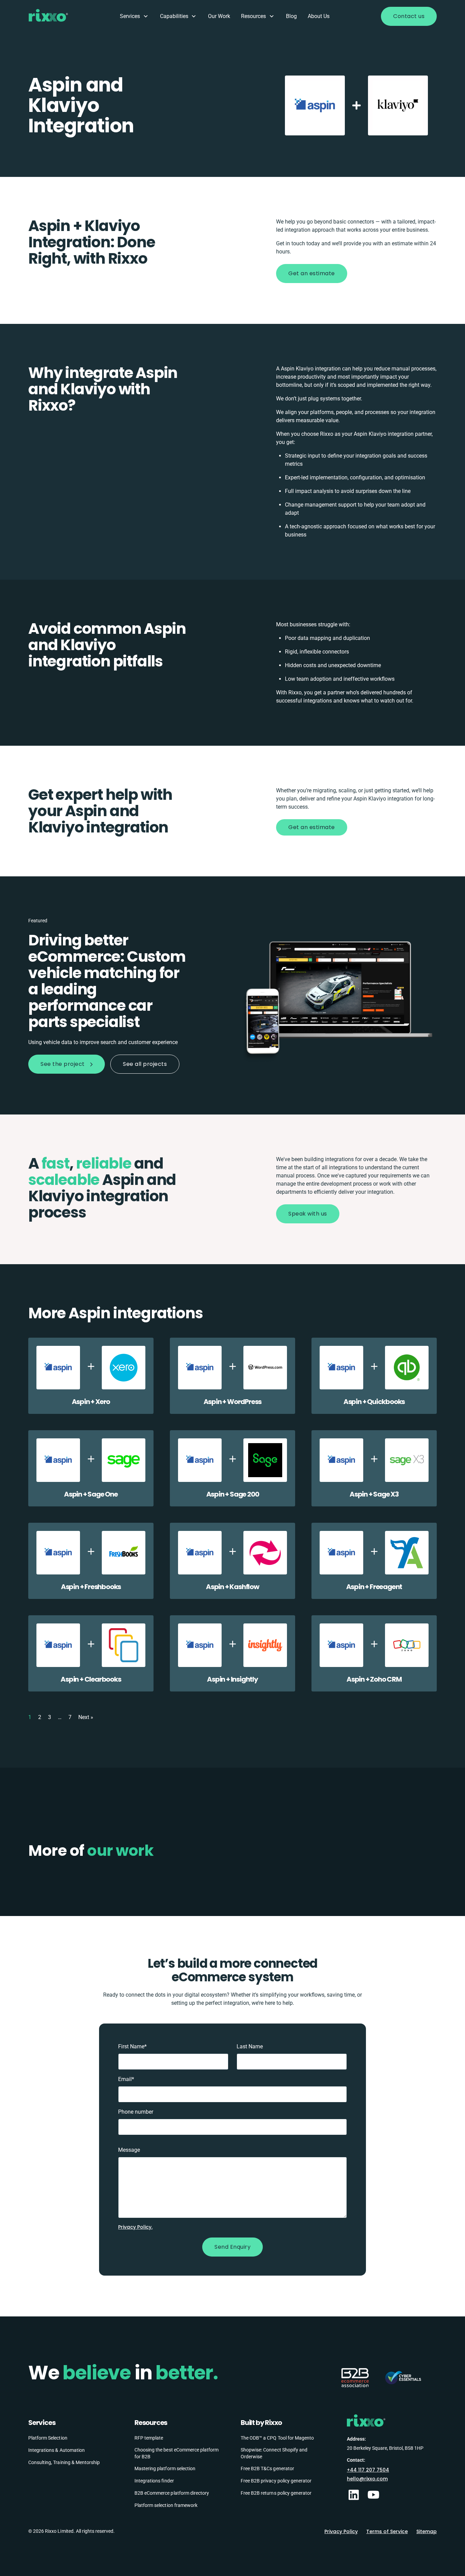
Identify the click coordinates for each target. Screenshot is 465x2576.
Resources (253, 16)
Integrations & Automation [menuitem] (57, 2450)
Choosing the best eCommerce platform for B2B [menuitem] (177, 2453)
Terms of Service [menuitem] (387, 2531)
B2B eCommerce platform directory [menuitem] (172, 2493)
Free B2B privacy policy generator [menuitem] (276, 2481)
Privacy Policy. (135, 2227)
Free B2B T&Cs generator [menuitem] (267, 2468)
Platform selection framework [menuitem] (166, 2505)
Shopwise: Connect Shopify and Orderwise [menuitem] (274, 2453)
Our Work (219, 16)
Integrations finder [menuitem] (154, 2481)
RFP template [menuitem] (149, 2438)
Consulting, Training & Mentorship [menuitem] (64, 2462)
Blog (291, 16)
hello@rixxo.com (367, 2479)
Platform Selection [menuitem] (48, 2438)
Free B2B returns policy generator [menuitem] (276, 2493)
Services (130, 16)
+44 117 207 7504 (368, 2470)
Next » (86, 1717)
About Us (319, 16)
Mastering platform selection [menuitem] (165, 2468)
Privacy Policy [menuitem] (341, 2531)
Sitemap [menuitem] (427, 2531)
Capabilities (174, 16)
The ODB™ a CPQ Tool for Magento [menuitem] (277, 2438)
